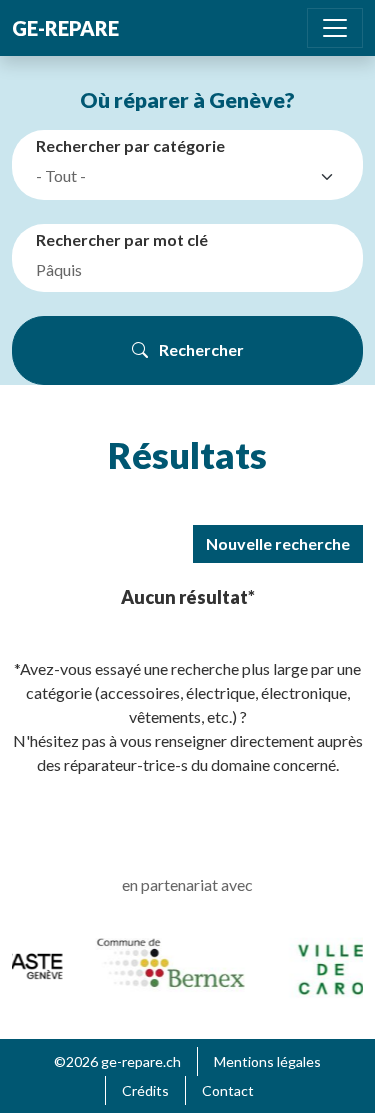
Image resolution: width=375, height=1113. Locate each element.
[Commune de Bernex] (169, 961)
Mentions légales (267, 1061)
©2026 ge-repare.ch (117, 1061)
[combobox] (191, 177)
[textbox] (173, 176)
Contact (228, 1090)
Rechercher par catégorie (130, 145)
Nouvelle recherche (278, 543)
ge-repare (65, 28)
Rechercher (200, 349)
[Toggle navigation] (335, 28)
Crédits (145, 1090)
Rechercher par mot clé (122, 239)
